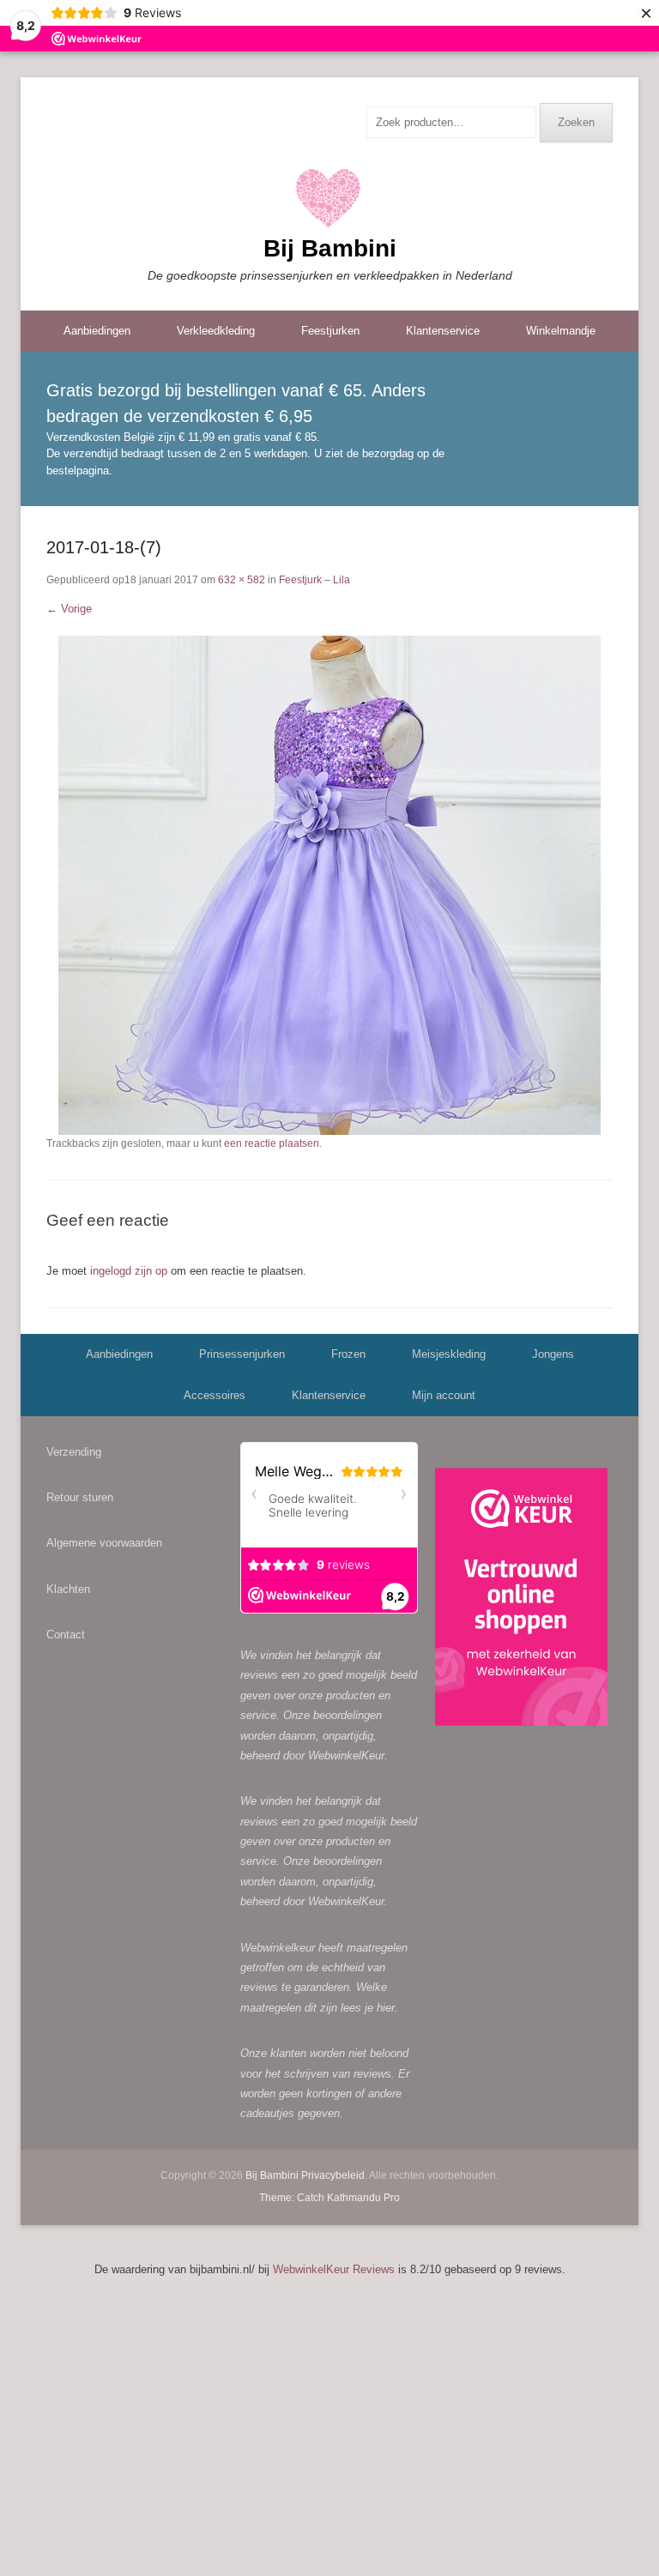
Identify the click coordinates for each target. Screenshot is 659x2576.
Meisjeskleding (449, 1354)
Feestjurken (330, 331)
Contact (66, 1635)
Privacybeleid (333, 2175)
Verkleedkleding (216, 331)
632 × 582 (242, 580)
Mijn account (444, 1395)
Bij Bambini (330, 248)
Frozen (348, 1354)
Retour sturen (80, 1497)
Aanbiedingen (97, 331)
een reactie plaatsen (272, 1143)
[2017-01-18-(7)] (329, 885)
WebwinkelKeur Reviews (334, 2269)
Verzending (74, 1452)
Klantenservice (443, 331)
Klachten (68, 1589)
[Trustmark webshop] (521, 1600)
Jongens (553, 1354)
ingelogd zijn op (129, 1271)
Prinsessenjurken (242, 1354)
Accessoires (215, 1395)
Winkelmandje (561, 331)
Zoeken (576, 122)
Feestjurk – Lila (314, 580)
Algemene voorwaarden (104, 1543)
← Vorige (69, 609)
